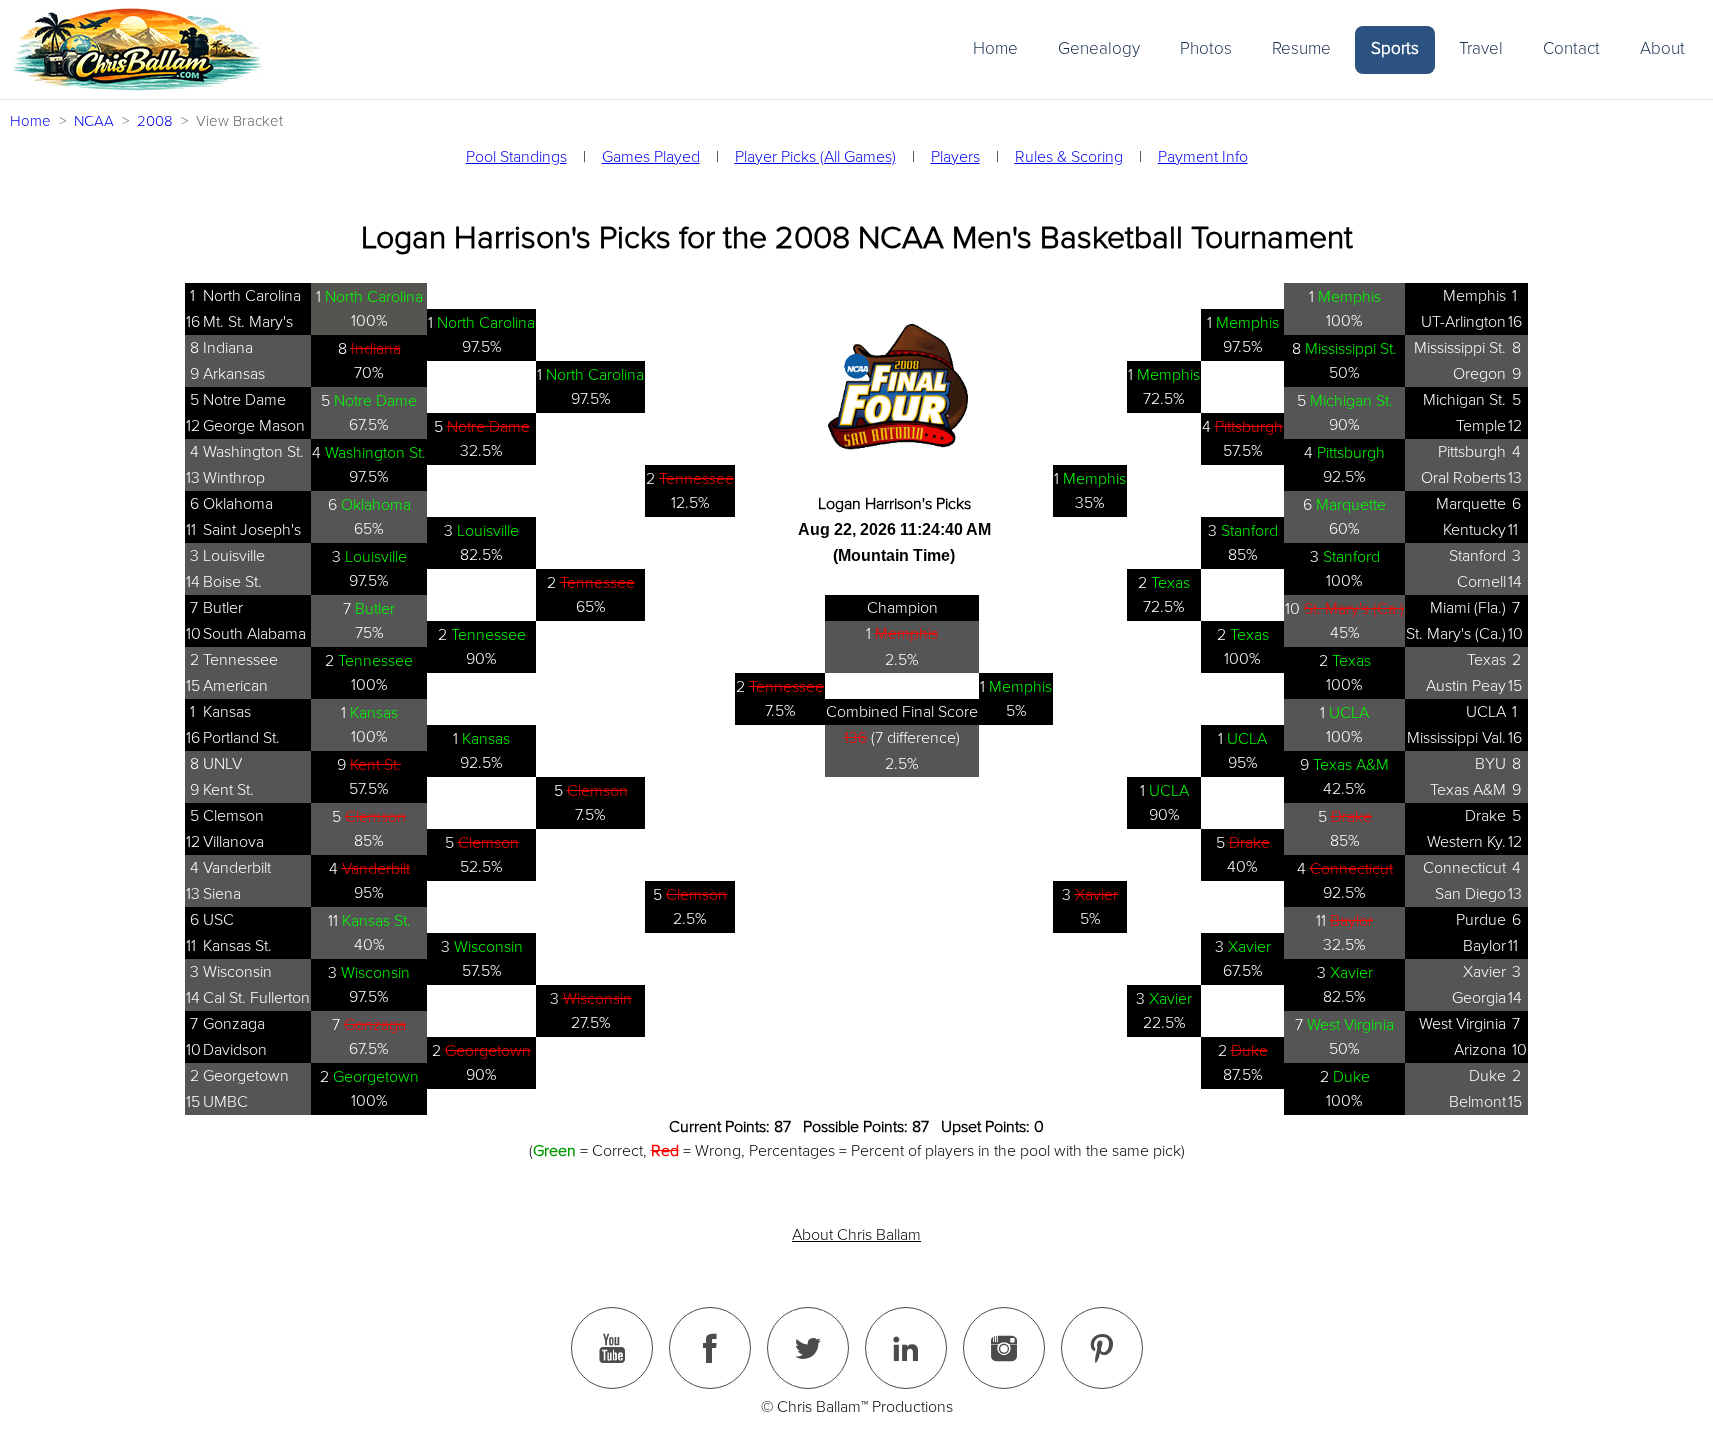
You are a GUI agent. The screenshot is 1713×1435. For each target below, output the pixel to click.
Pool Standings (516, 157)
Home (995, 48)
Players (955, 157)
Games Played (651, 157)
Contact (1571, 48)
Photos (1206, 48)
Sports (1395, 48)
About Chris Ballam (856, 1235)
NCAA (94, 121)
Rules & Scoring (1069, 157)
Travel (1481, 48)
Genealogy (1099, 48)
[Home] (137, 49)
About (1662, 48)
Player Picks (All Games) (815, 157)
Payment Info (1203, 157)
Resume (1301, 48)
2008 (155, 121)
